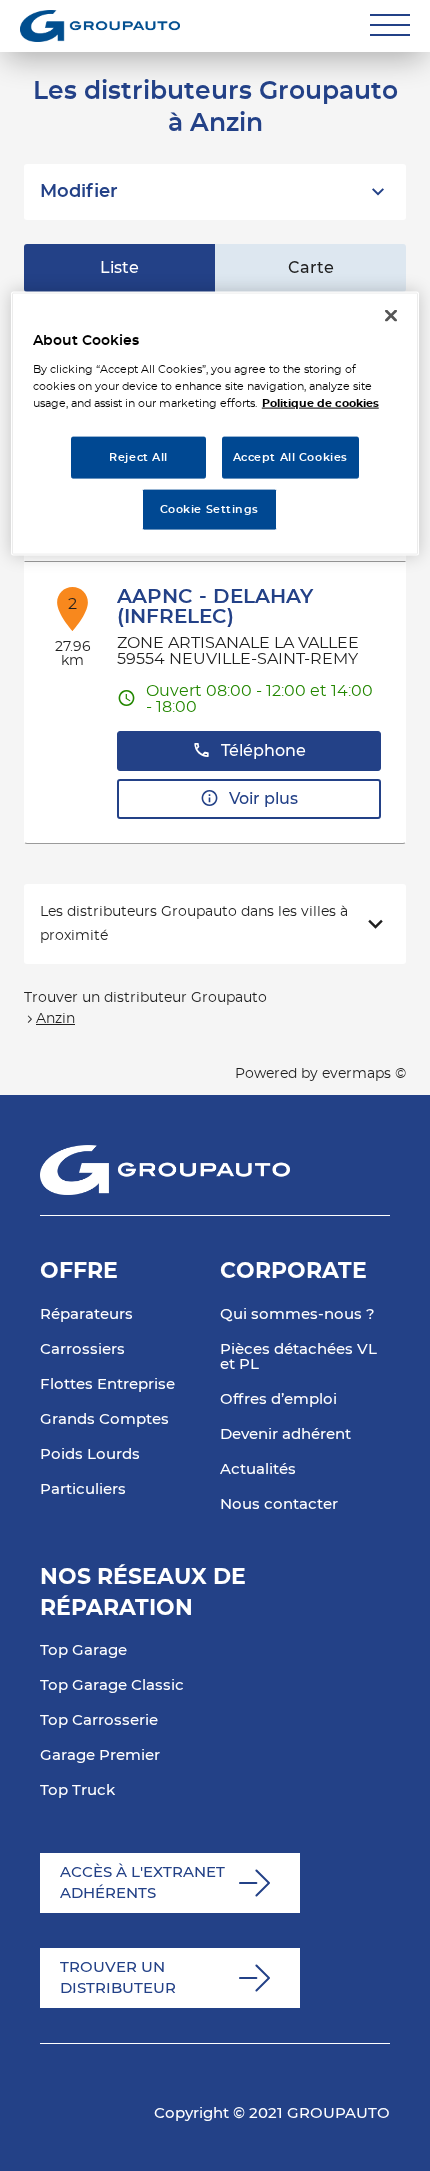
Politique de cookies (320, 403)
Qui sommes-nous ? (297, 1314)
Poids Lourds (90, 1454)
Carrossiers (82, 1349)
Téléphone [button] (263, 751)
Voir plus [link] (263, 799)
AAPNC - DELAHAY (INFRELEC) (215, 607)
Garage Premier (100, 1755)
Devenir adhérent (285, 1434)
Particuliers (83, 1489)
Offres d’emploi (278, 1399)
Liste (119, 268)
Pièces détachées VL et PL (298, 1357)
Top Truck (77, 1790)
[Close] (391, 315)
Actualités (258, 1469)
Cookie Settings (210, 509)
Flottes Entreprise (107, 1384)
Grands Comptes (104, 1419)
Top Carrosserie (99, 1720)
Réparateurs (86, 1314)
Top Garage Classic (112, 1685)
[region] (215, 423)
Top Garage (83, 1650)
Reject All (138, 457)
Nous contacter (279, 1504)
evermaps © (364, 1074)
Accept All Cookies (290, 457)
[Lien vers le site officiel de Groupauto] (100, 26)
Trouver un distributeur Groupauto (145, 998)
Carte (311, 268)
